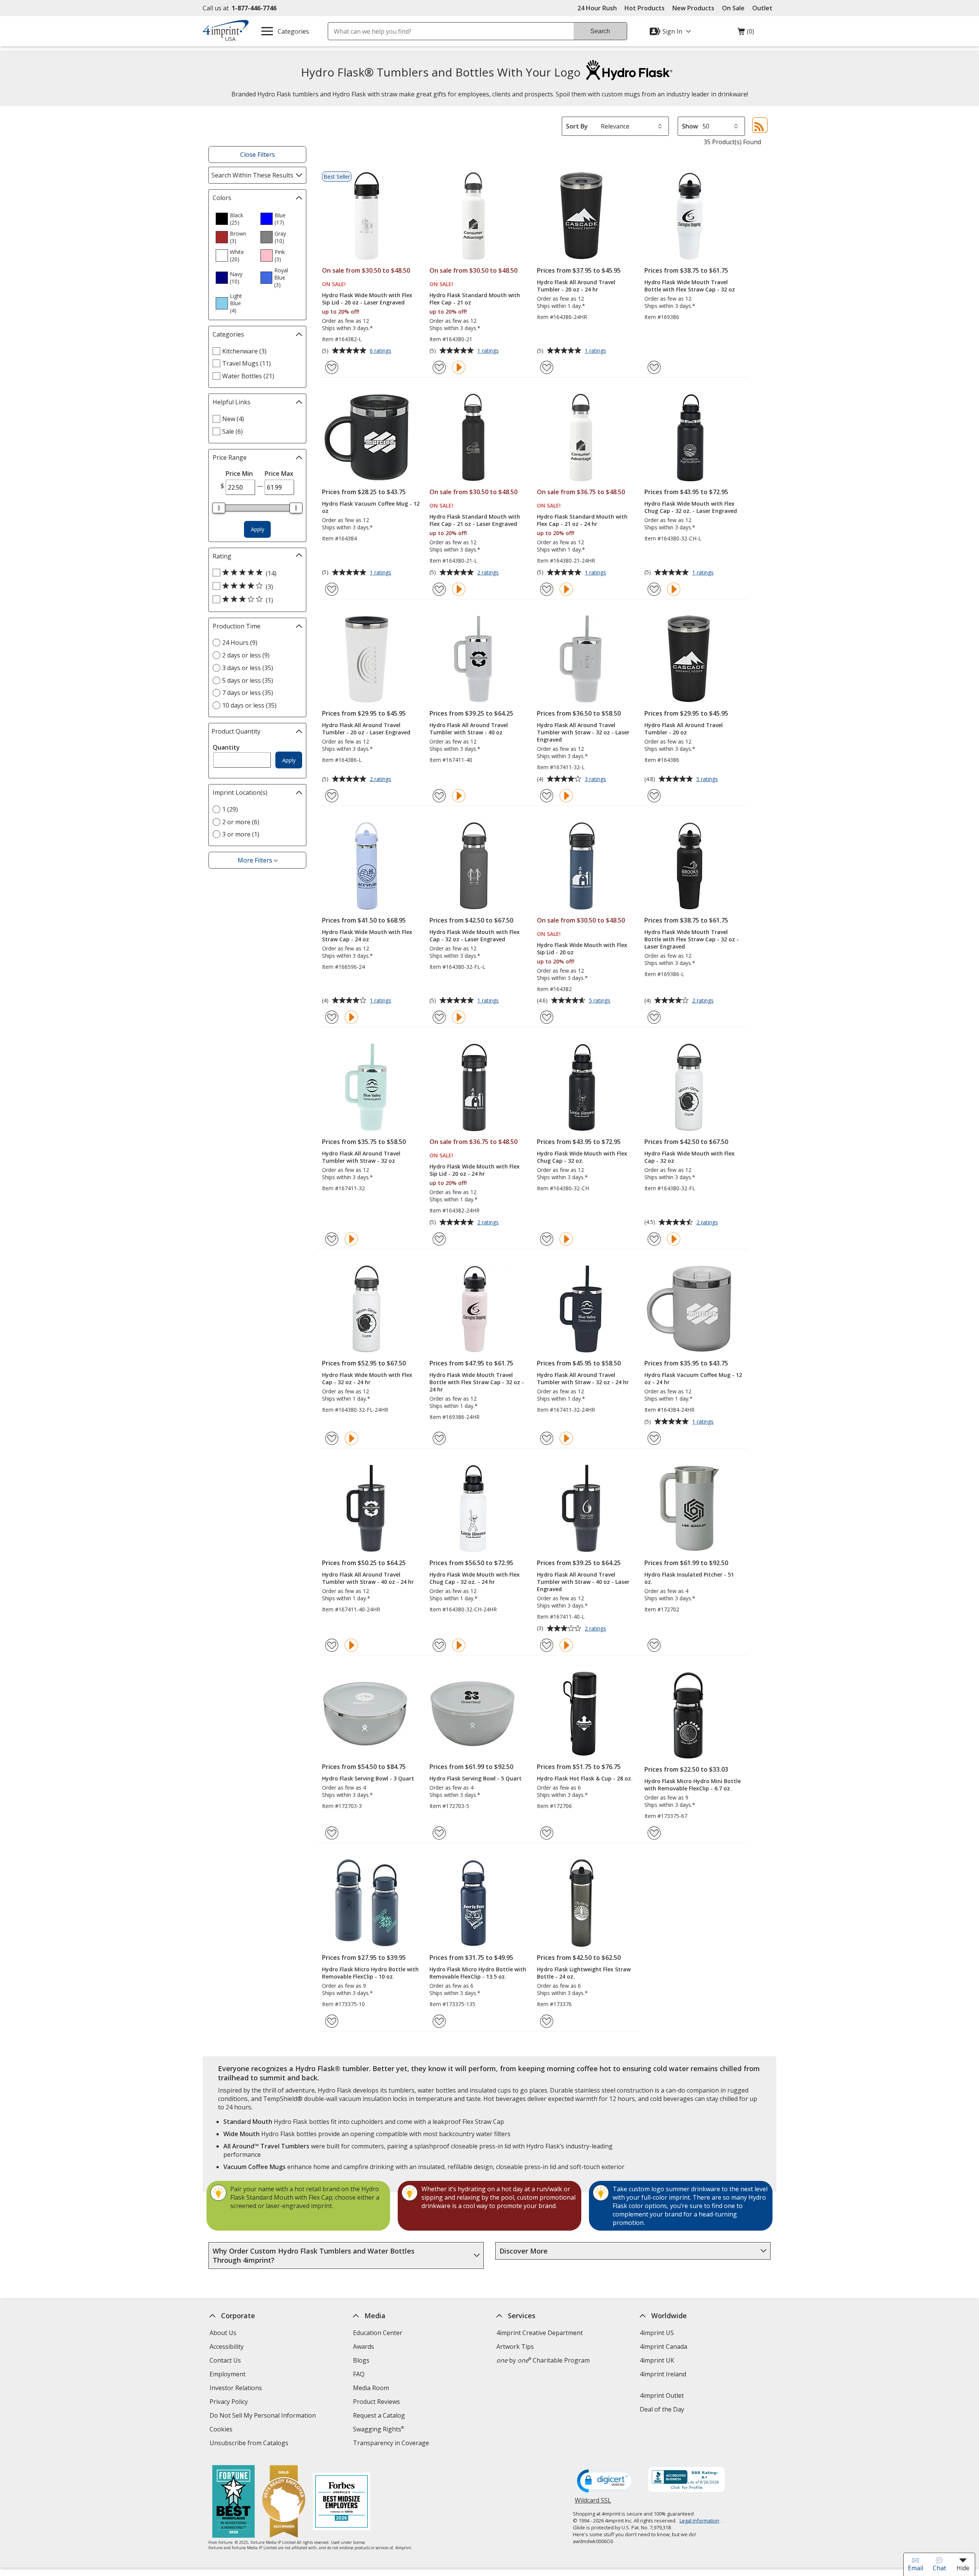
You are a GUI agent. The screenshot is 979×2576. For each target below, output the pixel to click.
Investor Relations (237, 2389)
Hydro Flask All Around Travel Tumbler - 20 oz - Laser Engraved (366, 729)
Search (600, 31)
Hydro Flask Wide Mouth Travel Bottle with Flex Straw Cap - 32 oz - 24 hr (477, 1382)
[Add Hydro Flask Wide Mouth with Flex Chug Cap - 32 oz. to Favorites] (547, 1239)
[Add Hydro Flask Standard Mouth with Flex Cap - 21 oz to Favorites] (439, 367)
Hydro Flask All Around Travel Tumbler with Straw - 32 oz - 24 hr (583, 1378)
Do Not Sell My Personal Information (264, 2416)
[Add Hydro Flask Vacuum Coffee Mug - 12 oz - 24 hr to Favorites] (654, 1438)
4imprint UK (657, 2360)
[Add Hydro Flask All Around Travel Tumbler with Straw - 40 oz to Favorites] (439, 796)
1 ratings (489, 351)
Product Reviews (376, 2402)
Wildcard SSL (593, 2503)
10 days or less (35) (249, 705)
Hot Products (645, 8)
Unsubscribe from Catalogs (250, 2444)
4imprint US (657, 2333)
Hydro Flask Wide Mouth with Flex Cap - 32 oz (690, 1157)
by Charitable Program (543, 2360)
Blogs (361, 2360)
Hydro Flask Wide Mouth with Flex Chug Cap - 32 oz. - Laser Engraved (691, 507)
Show (690, 126)
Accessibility (227, 2347)
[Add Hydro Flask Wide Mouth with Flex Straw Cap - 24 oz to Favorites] (332, 1017)
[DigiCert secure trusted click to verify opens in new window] (606, 2482)
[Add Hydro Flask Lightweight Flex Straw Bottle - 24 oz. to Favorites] (547, 2021)
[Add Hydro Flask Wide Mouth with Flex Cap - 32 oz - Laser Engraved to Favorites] (439, 1017)
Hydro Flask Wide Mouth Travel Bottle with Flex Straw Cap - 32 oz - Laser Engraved (692, 939)
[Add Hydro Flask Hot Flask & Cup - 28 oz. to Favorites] (547, 1833)
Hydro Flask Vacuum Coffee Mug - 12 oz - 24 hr (693, 1378)
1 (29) (230, 809)
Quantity (226, 747)
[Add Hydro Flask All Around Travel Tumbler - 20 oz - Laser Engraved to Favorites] (332, 796)
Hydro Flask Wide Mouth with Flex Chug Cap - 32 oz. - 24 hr (475, 1578)
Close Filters (258, 155)
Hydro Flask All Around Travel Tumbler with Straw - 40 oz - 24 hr (368, 1578)
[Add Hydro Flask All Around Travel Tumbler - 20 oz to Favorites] (654, 796)
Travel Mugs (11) (246, 363)
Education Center (378, 2333)
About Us (223, 2333)
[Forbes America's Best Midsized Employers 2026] (342, 2502)
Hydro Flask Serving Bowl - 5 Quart (476, 1778)
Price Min (239, 474)
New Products (693, 8)
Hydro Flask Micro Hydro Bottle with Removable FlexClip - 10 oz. (370, 1973)
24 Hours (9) (240, 643)
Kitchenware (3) (244, 351)
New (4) (233, 419)
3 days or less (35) (248, 668)
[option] (235, 219)
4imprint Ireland (663, 2374)
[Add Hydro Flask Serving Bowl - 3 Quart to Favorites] (332, 1833)
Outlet (764, 8)
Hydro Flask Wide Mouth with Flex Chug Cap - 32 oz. (582, 1157)
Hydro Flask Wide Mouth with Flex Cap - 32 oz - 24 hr (367, 1378)
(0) (746, 33)
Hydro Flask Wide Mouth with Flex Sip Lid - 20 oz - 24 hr (475, 1170)
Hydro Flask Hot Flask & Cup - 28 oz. (585, 1778)
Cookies (222, 2430)
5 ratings (708, 779)
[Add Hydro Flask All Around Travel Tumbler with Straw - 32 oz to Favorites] (332, 1239)
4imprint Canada (664, 2347)
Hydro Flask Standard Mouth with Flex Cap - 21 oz (475, 299)
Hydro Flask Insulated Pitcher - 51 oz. (689, 1578)
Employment (228, 2374)
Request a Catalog (379, 2415)
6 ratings (381, 351)
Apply (258, 529)
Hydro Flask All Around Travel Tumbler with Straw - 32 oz (361, 1157)
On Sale (733, 8)
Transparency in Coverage (392, 2444)
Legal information (699, 2521)
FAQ (359, 2374)
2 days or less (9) (246, 655)
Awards (363, 2347)
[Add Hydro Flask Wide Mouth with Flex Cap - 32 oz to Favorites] (654, 1239)
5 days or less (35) (248, 680)
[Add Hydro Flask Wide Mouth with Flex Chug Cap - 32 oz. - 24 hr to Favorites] (439, 1645)
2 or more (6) (241, 822)
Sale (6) (233, 431)
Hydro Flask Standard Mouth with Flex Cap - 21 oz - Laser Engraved (475, 520)
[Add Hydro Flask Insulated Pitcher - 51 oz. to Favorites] (654, 1645)
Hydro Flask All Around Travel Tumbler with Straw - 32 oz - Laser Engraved (583, 732)
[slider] (219, 508)
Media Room (371, 2388)
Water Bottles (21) (248, 376)
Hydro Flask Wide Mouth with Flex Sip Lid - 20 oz (582, 949)
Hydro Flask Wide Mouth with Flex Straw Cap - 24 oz (367, 936)
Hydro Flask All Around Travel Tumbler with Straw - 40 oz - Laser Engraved (583, 1582)
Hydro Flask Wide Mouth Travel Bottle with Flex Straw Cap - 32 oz (690, 286)
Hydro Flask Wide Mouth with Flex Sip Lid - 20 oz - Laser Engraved (367, 299)
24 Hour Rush (597, 8)
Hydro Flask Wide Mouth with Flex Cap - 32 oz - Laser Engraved (475, 936)
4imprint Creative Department (540, 2333)
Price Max (279, 474)
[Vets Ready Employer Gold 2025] (284, 2502)
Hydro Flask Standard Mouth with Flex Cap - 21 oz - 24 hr (582, 520)
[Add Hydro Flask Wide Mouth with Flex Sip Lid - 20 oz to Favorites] (547, 1017)
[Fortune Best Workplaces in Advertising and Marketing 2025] (233, 2502)
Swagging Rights (378, 2429)
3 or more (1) (241, 834)
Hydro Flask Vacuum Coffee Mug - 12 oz (371, 507)
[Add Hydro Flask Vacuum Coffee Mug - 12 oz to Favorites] (332, 589)
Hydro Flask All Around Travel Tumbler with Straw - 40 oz (469, 729)
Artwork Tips (515, 2347)
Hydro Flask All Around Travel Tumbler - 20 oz (684, 729)
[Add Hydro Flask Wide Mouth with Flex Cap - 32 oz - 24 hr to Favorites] (332, 1438)
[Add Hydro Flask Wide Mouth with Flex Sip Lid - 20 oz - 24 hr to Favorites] (439, 1239)
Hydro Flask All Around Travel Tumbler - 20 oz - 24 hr (576, 286)
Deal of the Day (662, 2409)
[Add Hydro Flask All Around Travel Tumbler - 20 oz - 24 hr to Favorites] (547, 367)
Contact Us (225, 2360)
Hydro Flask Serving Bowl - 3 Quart (368, 1778)
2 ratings (489, 573)
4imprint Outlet (662, 2395)
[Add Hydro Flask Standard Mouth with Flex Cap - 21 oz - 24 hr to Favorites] (547, 589)
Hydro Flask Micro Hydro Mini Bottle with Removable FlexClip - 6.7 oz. (693, 1785)
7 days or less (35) (248, 693)
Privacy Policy (230, 2403)
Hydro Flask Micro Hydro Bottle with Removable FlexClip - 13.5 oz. (478, 1973)
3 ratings (596, 779)
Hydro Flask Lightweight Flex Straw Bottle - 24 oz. (584, 1973)
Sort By (577, 126)
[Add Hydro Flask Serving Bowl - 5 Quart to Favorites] (439, 1833)
